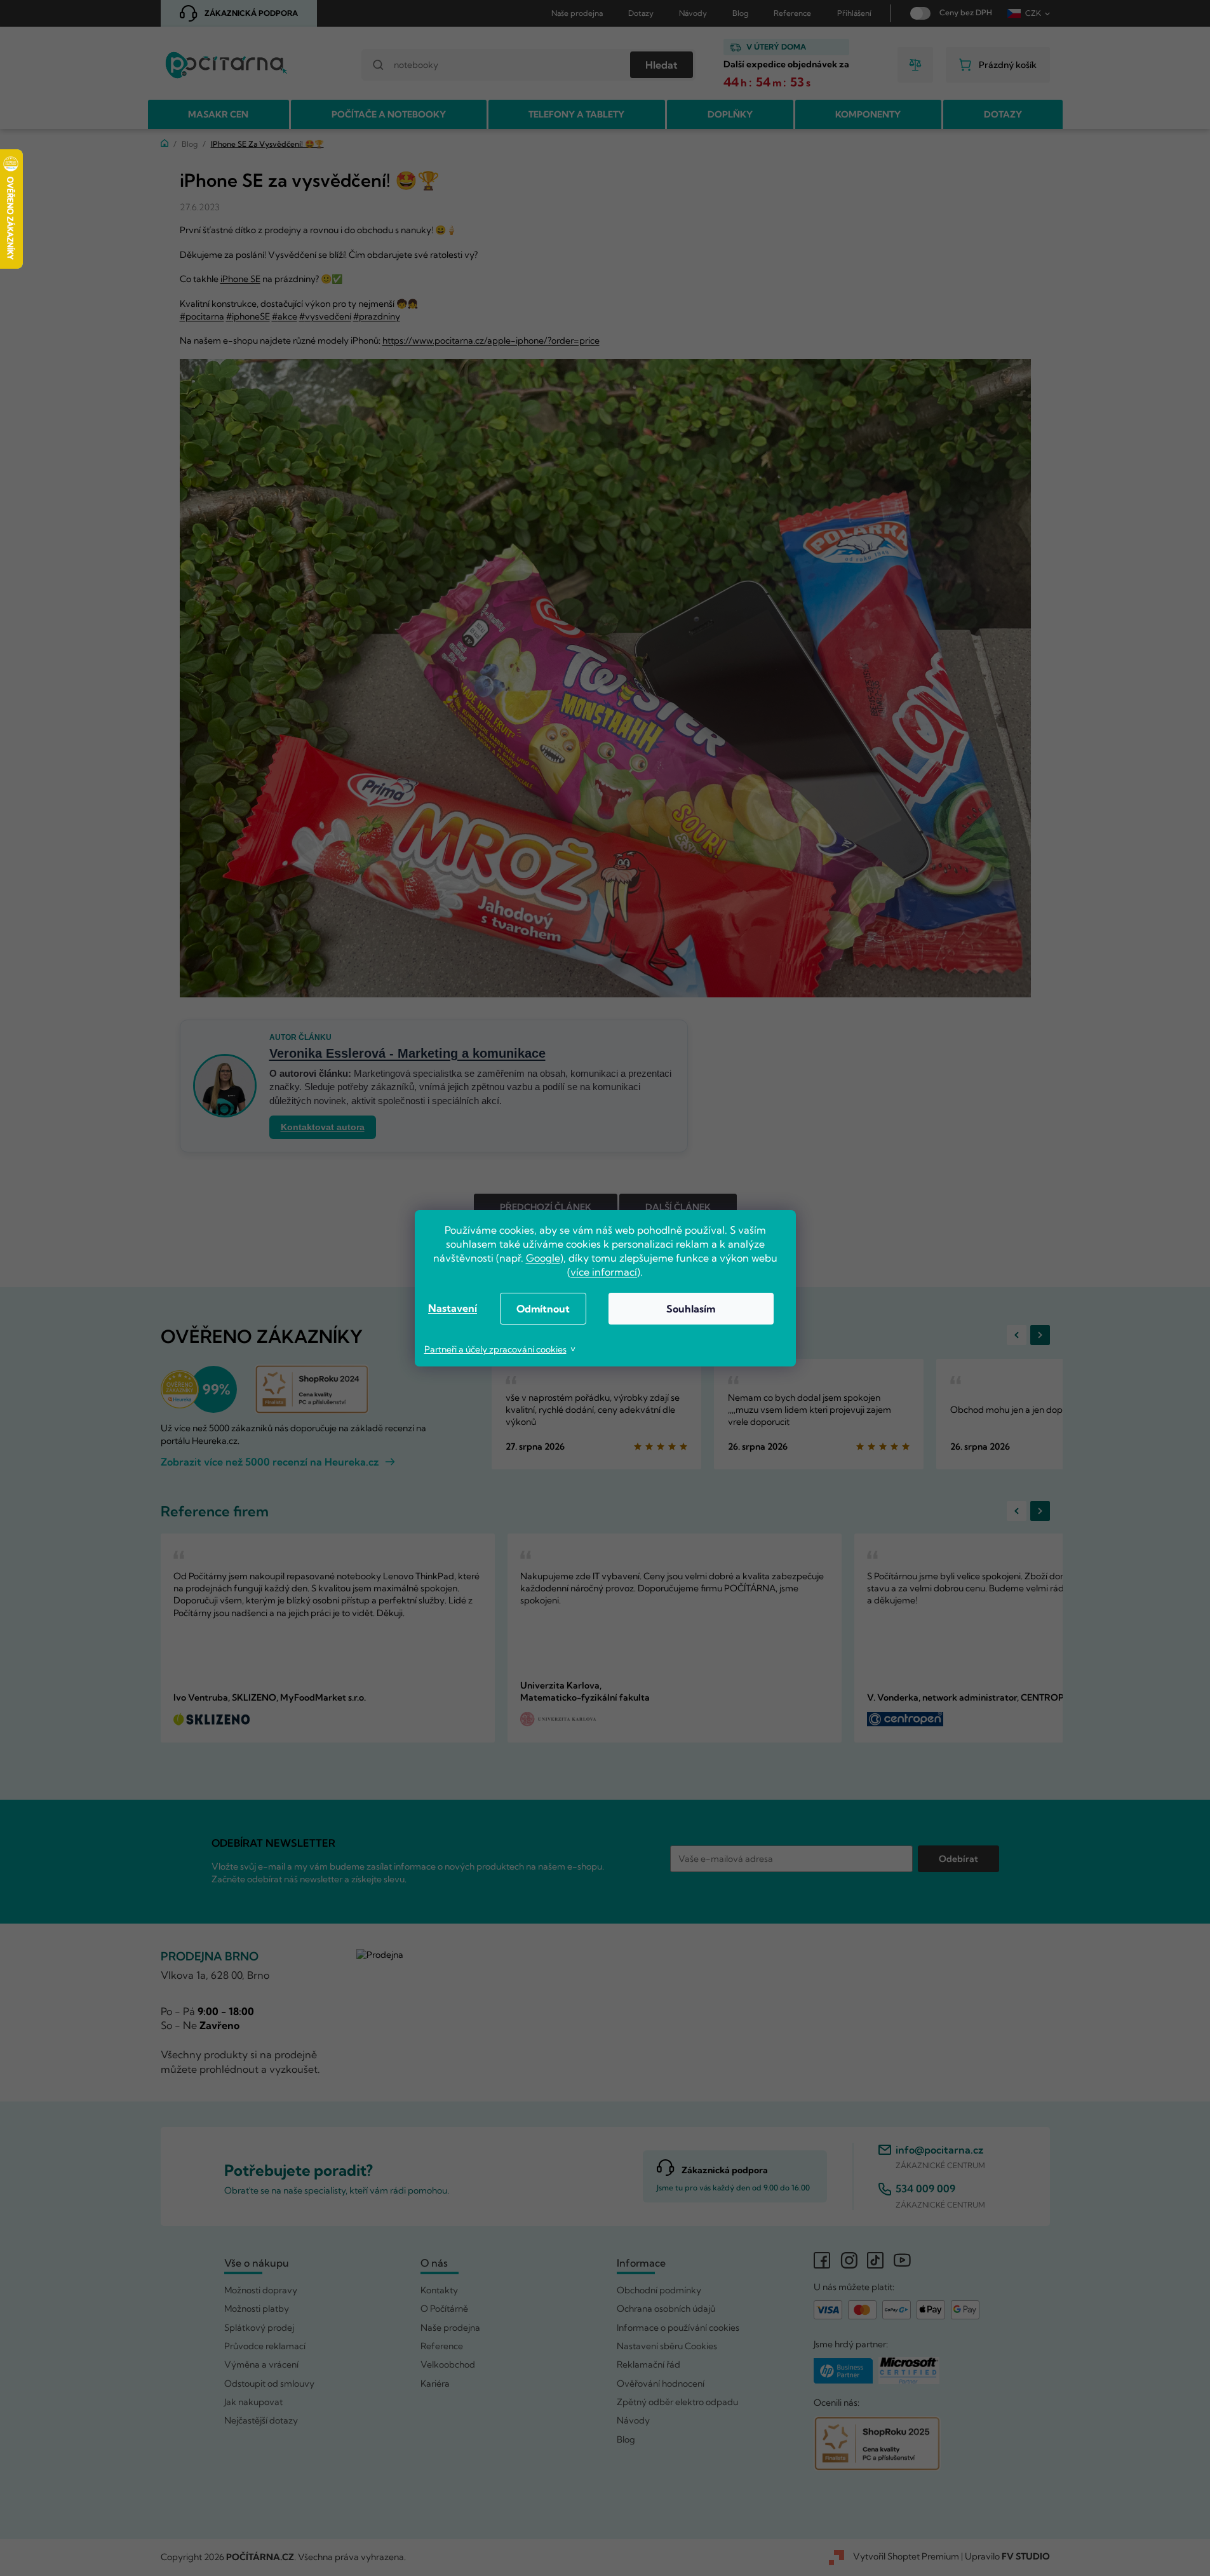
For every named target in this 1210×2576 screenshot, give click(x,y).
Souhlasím (691, 1309)
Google (543, 1258)
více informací (604, 1272)
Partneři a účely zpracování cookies (495, 1349)
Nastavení (453, 1308)
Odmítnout (543, 1309)
